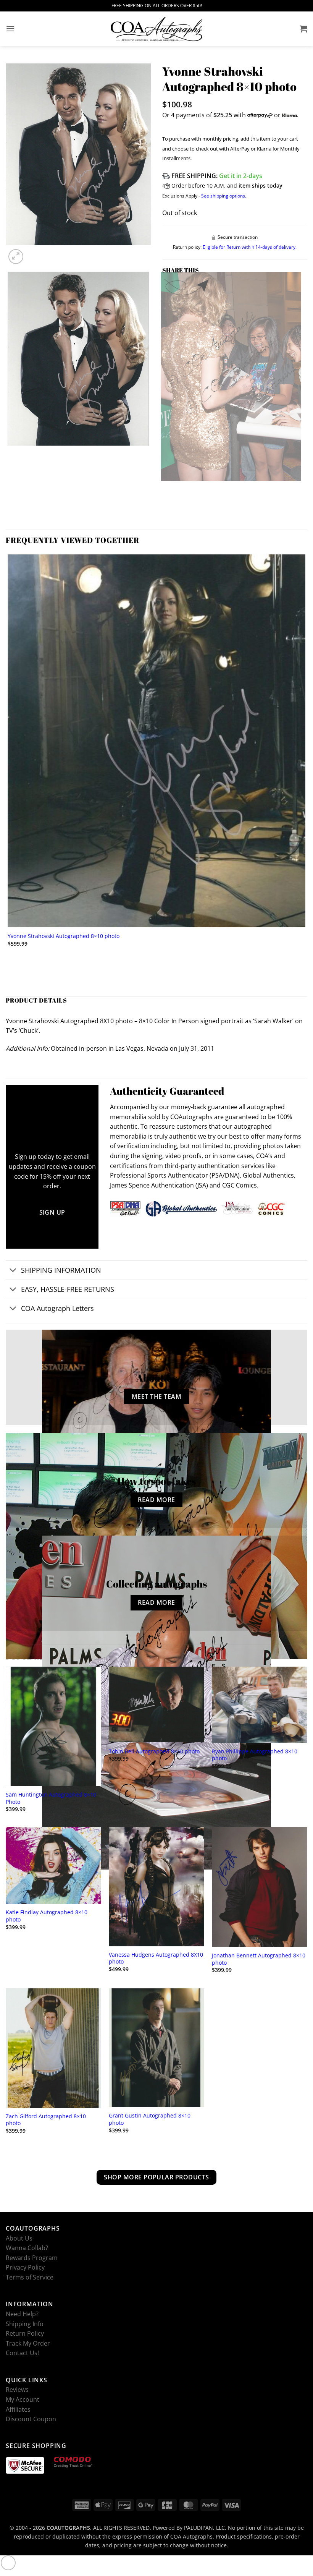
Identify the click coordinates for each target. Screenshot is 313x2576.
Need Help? (22, 2314)
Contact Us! (22, 2353)
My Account (23, 2399)
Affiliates (18, 2409)
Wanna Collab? (27, 2248)
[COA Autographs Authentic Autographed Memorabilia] (156, 29)
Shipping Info (25, 2324)
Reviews (17, 2390)
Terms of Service (30, 2277)
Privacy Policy (25, 2267)
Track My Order (28, 2343)
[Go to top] (8, 2563)
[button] (10, 28)
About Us (19, 2238)
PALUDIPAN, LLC (204, 2528)
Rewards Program (32, 2258)
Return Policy (25, 2333)
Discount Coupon (31, 2419)
